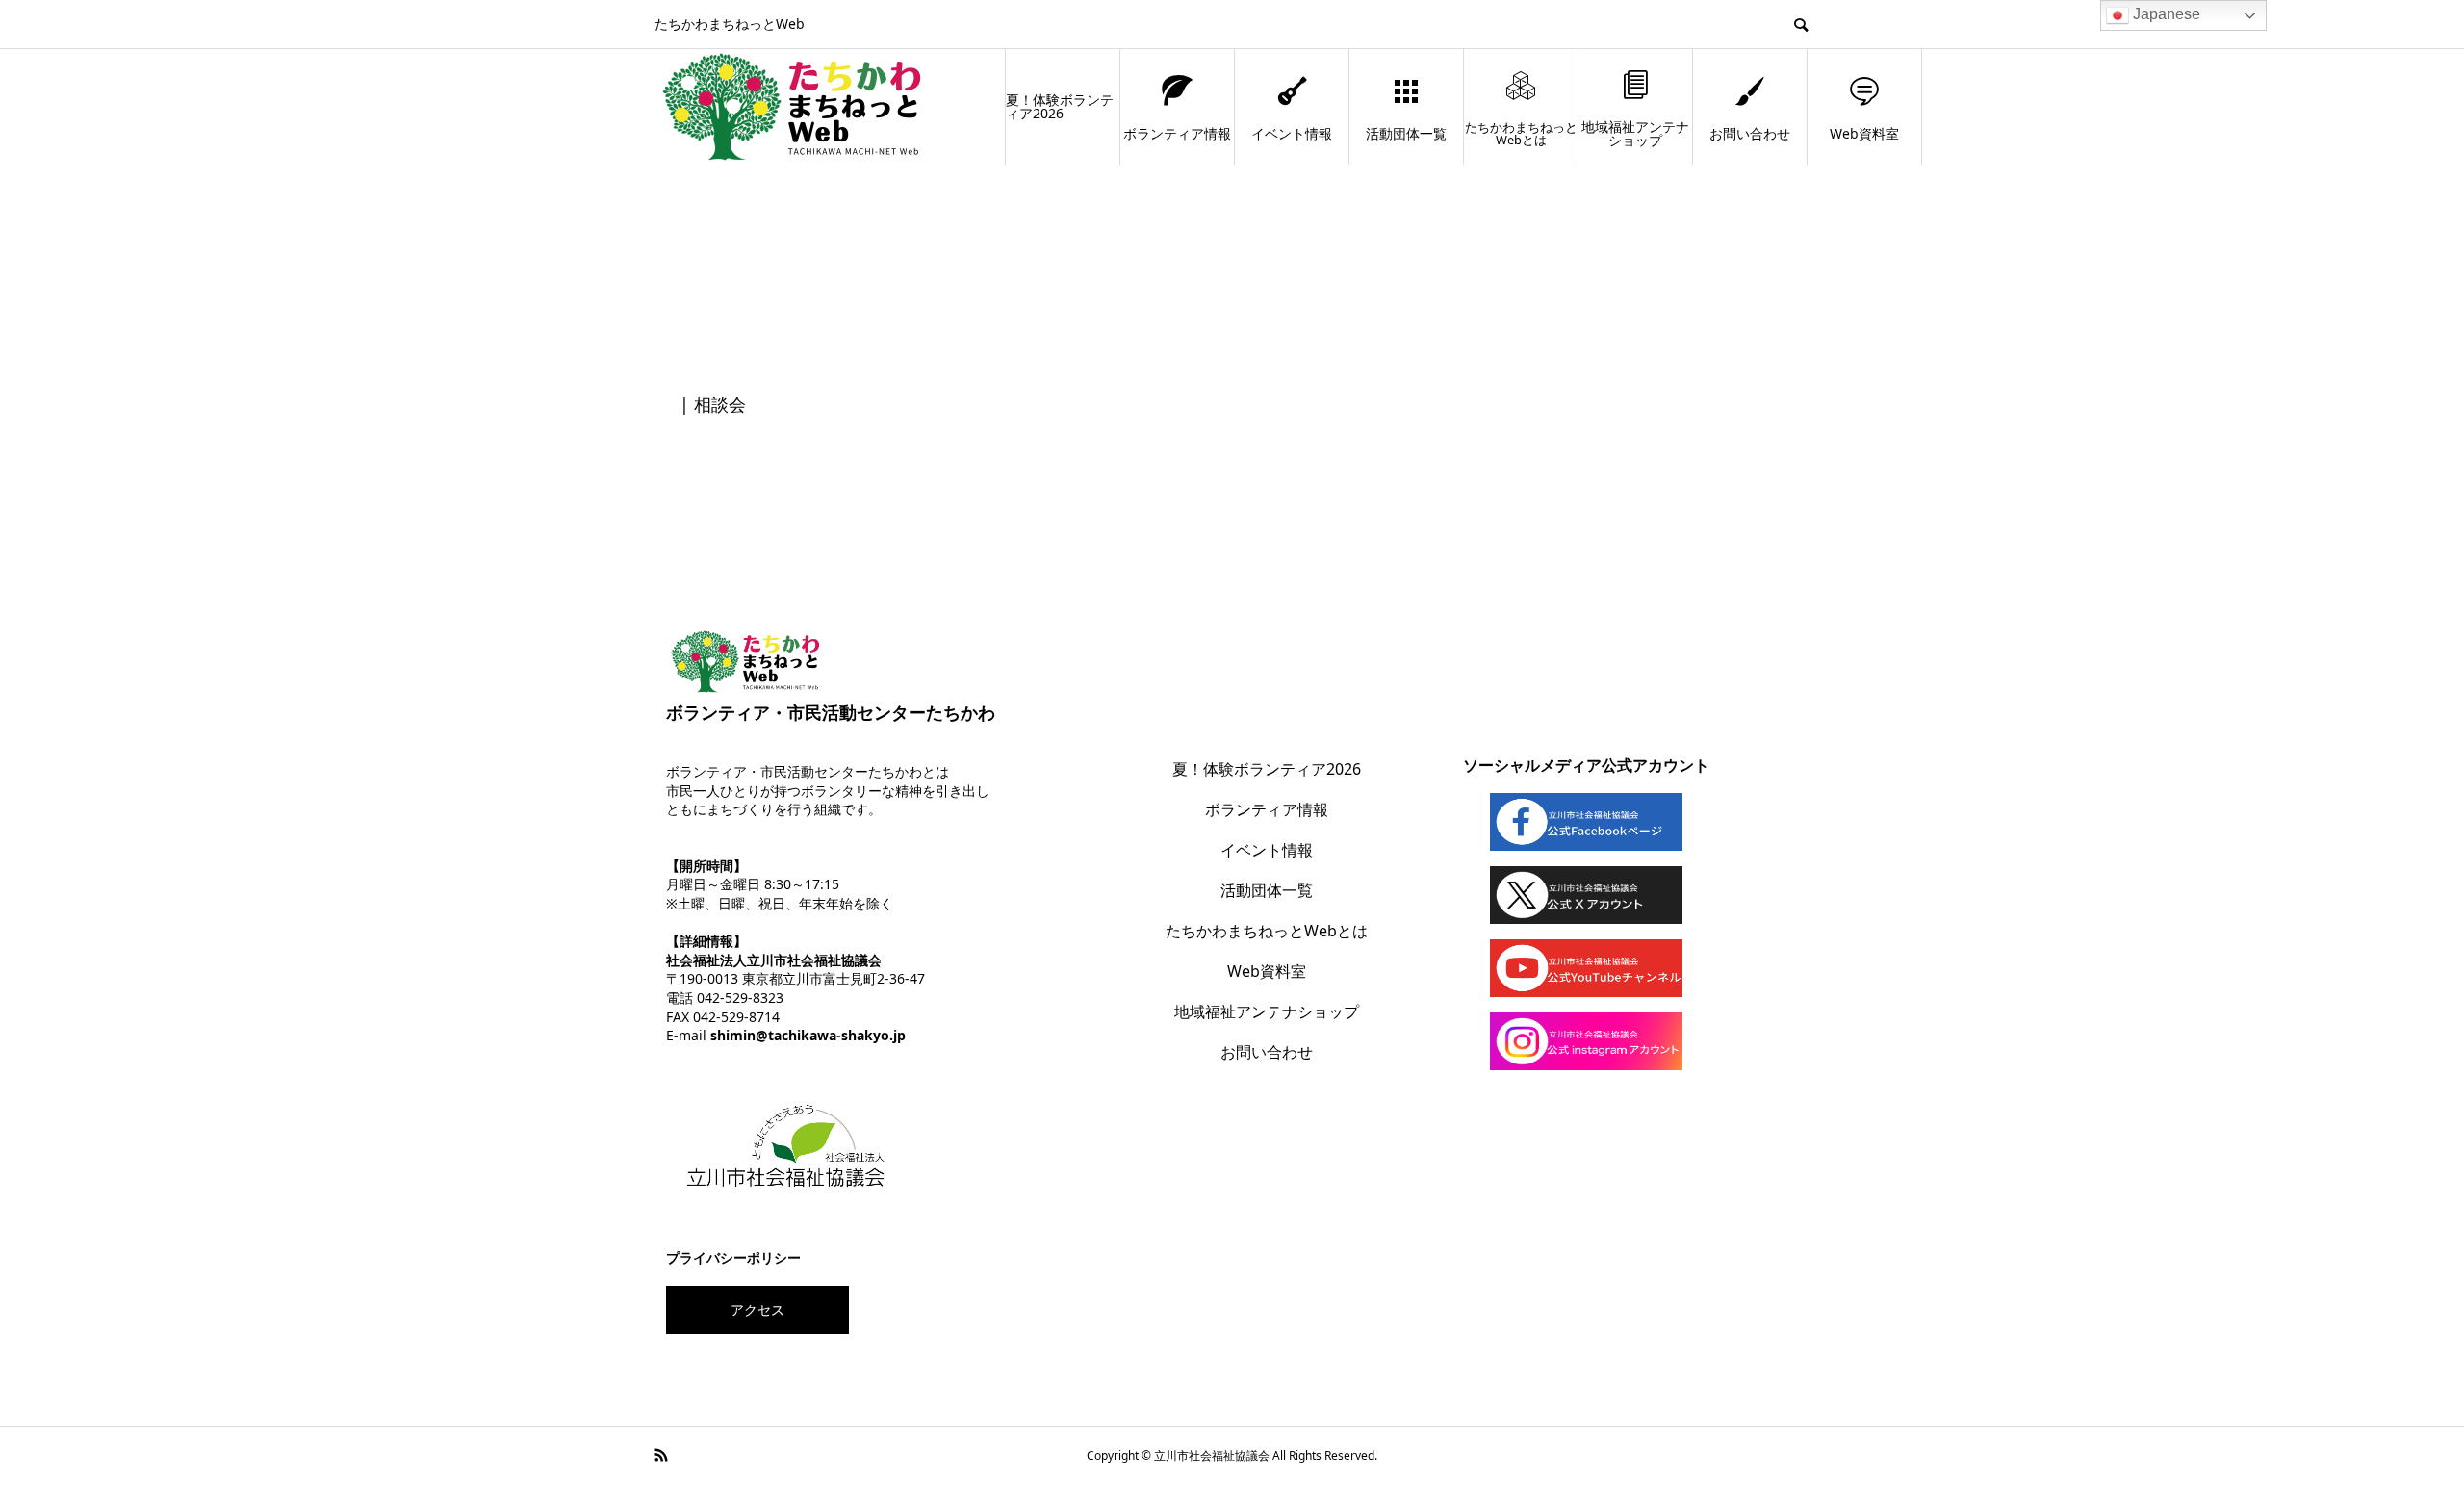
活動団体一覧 (1406, 133)
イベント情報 (1292, 133)
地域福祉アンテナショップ (1635, 133)
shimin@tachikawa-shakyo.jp (808, 1035)
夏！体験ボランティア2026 (1060, 106)
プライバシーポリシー (733, 1257)
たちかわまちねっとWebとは (1521, 133)
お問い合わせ (1750, 133)
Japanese (2165, 14)
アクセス (757, 1309)
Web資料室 (1864, 133)
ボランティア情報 (1177, 133)
